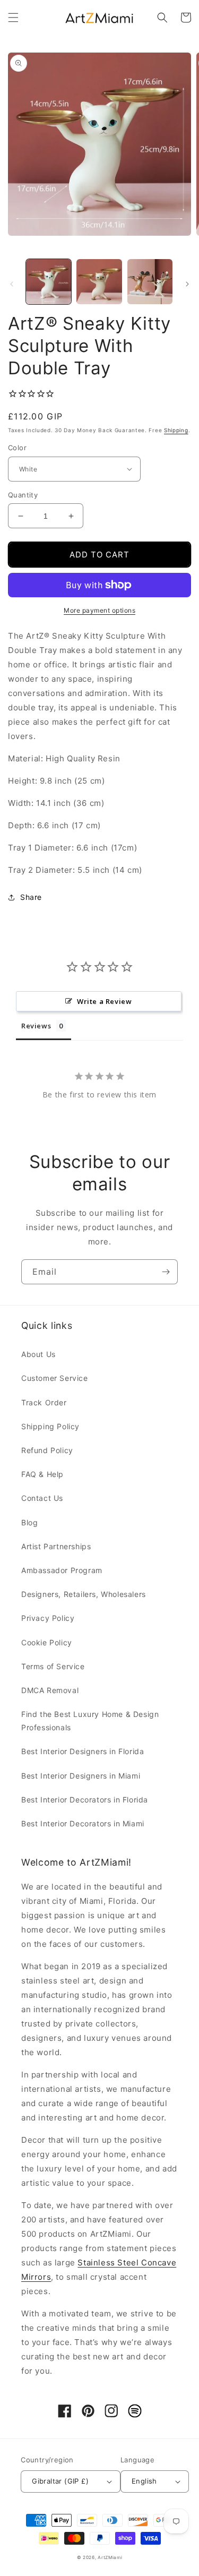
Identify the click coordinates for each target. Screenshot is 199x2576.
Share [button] (31, 897)
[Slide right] (187, 284)
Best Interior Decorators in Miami (83, 1823)
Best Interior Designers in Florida (83, 1751)
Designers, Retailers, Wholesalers (84, 1594)
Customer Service (55, 1378)
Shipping (176, 430)
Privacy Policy (48, 1618)
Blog (29, 1522)
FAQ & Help (42, 1474)
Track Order (44, 1402)
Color (17, 448)
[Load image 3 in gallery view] (150, 282)
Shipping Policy (50, 1426)
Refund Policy (47, 1450)
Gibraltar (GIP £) (60, 2481)
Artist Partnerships (56, 1546)
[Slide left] (12, 284)
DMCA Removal (50, 1690)
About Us (38, 1354)
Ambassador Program (62, 1570)
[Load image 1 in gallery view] (49, 282)
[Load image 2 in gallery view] (99, 282)
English (144, 2481)
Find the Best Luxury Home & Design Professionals (90, 1721)
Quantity (23, 495)
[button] (13, 18)
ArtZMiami (110, 2557)
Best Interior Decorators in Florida (85, 1800)
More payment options (99, 610)
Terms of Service (53, 1666)
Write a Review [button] (104, 1001)
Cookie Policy (47, 1642)
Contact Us (42, 1498)
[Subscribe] (166, 1272)
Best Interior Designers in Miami (81, 1776)
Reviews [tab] (36, 1026)
